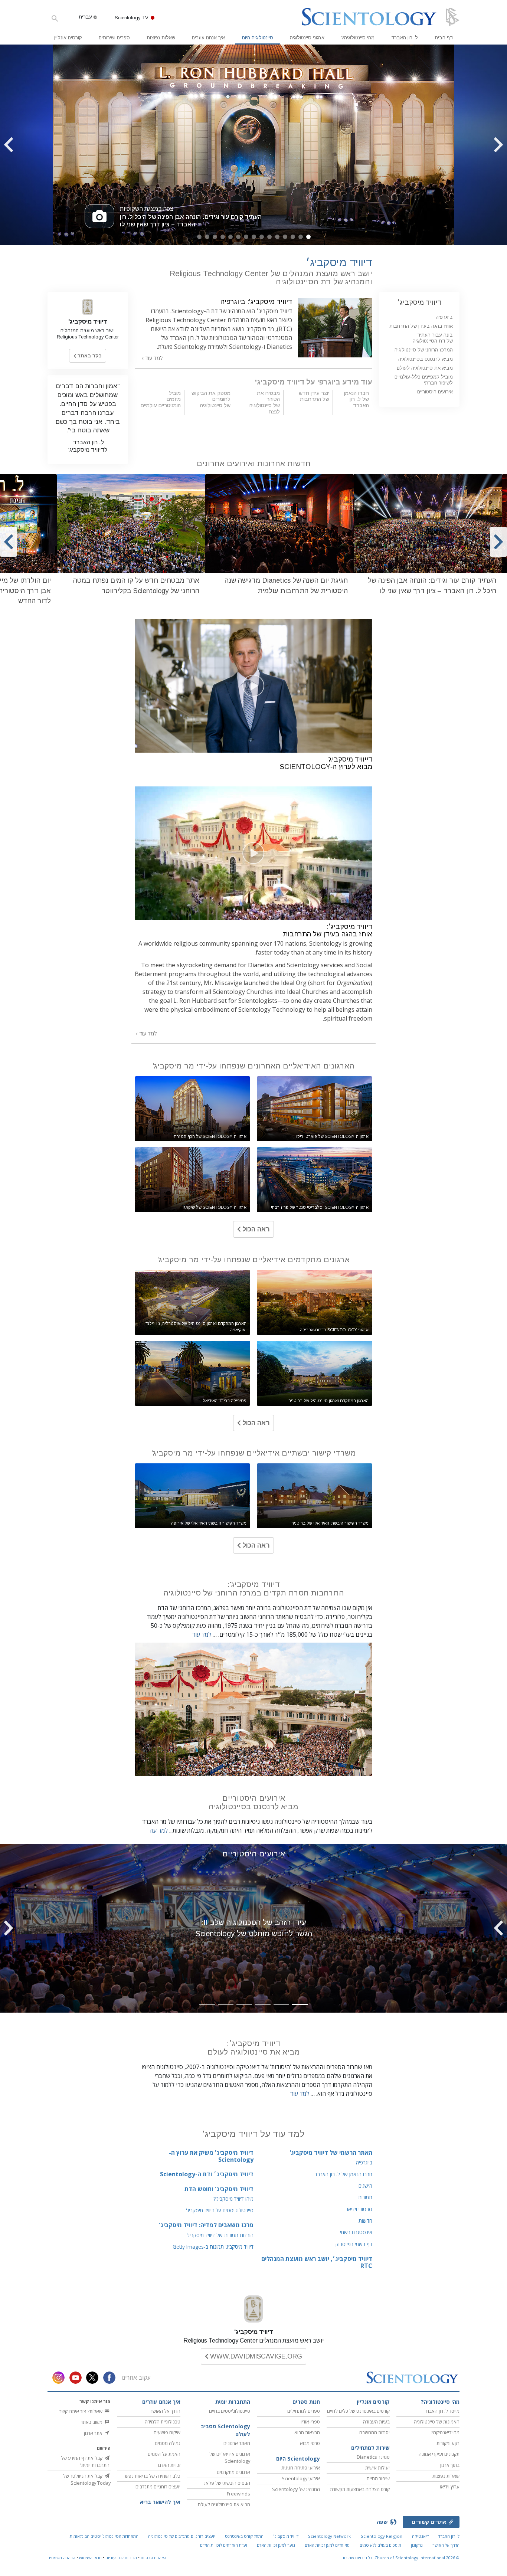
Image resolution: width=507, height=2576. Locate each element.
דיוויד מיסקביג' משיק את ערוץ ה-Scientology (211, 2156)
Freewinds (238, 2494)
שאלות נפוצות (161, 38)
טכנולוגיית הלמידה (163, 2422)
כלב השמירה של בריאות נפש (153, 2476)
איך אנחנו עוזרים (208, 38)
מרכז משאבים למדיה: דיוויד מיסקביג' (206, 2225)
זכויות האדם (169, 2465)
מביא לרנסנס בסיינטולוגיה (426, 359)
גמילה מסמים (168, 2443)
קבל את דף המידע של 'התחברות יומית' (86, 2462)
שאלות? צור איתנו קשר (81, 2411)
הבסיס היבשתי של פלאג (227, 2483)
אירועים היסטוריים (254, 1854)
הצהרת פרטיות (153, 2558)
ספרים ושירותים (114, 38)
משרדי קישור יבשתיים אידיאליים (254, 1453)
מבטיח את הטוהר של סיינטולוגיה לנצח (265, 402)
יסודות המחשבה (374, 2432)
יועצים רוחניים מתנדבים (158, 2487)
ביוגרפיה (364, 2162)
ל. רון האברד (405, 38)
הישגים (365, 2186)
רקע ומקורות (448, 2443)
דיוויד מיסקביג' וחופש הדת (219, 2189)
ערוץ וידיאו (450, 2487)
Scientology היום (298, 2459)
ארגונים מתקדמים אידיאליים (253, 1259)
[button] (308, 237)
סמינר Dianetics (373, 2457)
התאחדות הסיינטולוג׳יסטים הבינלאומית (104, 2536)
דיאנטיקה (420, 2536)
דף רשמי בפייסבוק (354, 2244)
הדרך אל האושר (165, 2411)
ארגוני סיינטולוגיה (307, 38)
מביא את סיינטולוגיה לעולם (425, 368)
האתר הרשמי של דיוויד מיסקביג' (331, 2153)
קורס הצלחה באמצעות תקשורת (360, 2489)
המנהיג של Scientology (296, 2489)
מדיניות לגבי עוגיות (121, 2558)
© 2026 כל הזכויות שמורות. (400, 2558)
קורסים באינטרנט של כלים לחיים (358, 2411)
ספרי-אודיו (310, 2422)
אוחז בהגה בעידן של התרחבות (421, 326)
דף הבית (444, 38)
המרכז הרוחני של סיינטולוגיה (424, 350)
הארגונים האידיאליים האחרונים (253, 1066)
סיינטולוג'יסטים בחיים (230, 2411)
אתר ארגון (94, 2433)
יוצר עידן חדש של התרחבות (314, 396)
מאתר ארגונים (237, 2443)
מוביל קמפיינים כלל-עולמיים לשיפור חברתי (424, 380)
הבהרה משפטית (61, 2558)
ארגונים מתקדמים (233, 2472)
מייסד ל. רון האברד (442, 2411)
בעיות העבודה (376, 2422)
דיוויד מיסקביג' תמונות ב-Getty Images (213, 2247)
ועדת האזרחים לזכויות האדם (224, 2545)
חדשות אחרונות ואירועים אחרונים (254, 463)
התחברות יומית (233, 2402)
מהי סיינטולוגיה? (358, 38)
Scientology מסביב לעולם (225, 2430)
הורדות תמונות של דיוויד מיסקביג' (220, 2235)
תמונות (365, 2197)
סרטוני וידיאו (360, 2209)
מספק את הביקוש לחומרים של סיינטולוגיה (211, 399)
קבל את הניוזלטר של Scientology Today (87, 2479)
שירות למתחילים (370, 2448)
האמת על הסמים (164, 2454)
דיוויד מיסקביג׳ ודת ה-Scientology (207, 2174)
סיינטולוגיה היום (258, 38)
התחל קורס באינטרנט (244, 2536)
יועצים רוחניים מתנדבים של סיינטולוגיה (182, 2536)
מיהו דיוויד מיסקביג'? (233, 2199)
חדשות (365, 2221)
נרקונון (417, 2545)
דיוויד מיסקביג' (254, 2332)
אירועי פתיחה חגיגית (301, 2468)
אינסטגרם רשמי (356, 2232)
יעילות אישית (377, 2468)
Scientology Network (329, 2536)
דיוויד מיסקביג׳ (419, 302)
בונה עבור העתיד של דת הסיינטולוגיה (433, 338)
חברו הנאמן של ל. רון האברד (356, 399)
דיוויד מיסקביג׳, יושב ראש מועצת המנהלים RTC (317, 2262)
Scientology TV (132, 18)
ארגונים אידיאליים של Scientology (230, 2457)
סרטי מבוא (310, 2443)
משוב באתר (92, 2422)
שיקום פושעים (167, 2432)
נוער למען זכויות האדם (276, 2545)
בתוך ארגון (450, 2465)
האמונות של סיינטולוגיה (437, 2422)
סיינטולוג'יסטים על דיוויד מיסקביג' (220, 2210)
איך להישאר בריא (160, 2502)
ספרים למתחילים (304, 2411)
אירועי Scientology (301, 2478)
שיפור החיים (378, 2478)
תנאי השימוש (90, 2558)
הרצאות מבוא (307, 2432)
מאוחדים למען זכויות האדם (327, 2545)
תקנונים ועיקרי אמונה (439, 2454)
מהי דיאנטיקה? (445, 2432)
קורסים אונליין (68, 38)
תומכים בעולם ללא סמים (380, 2545)
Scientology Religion (382, 2536)
